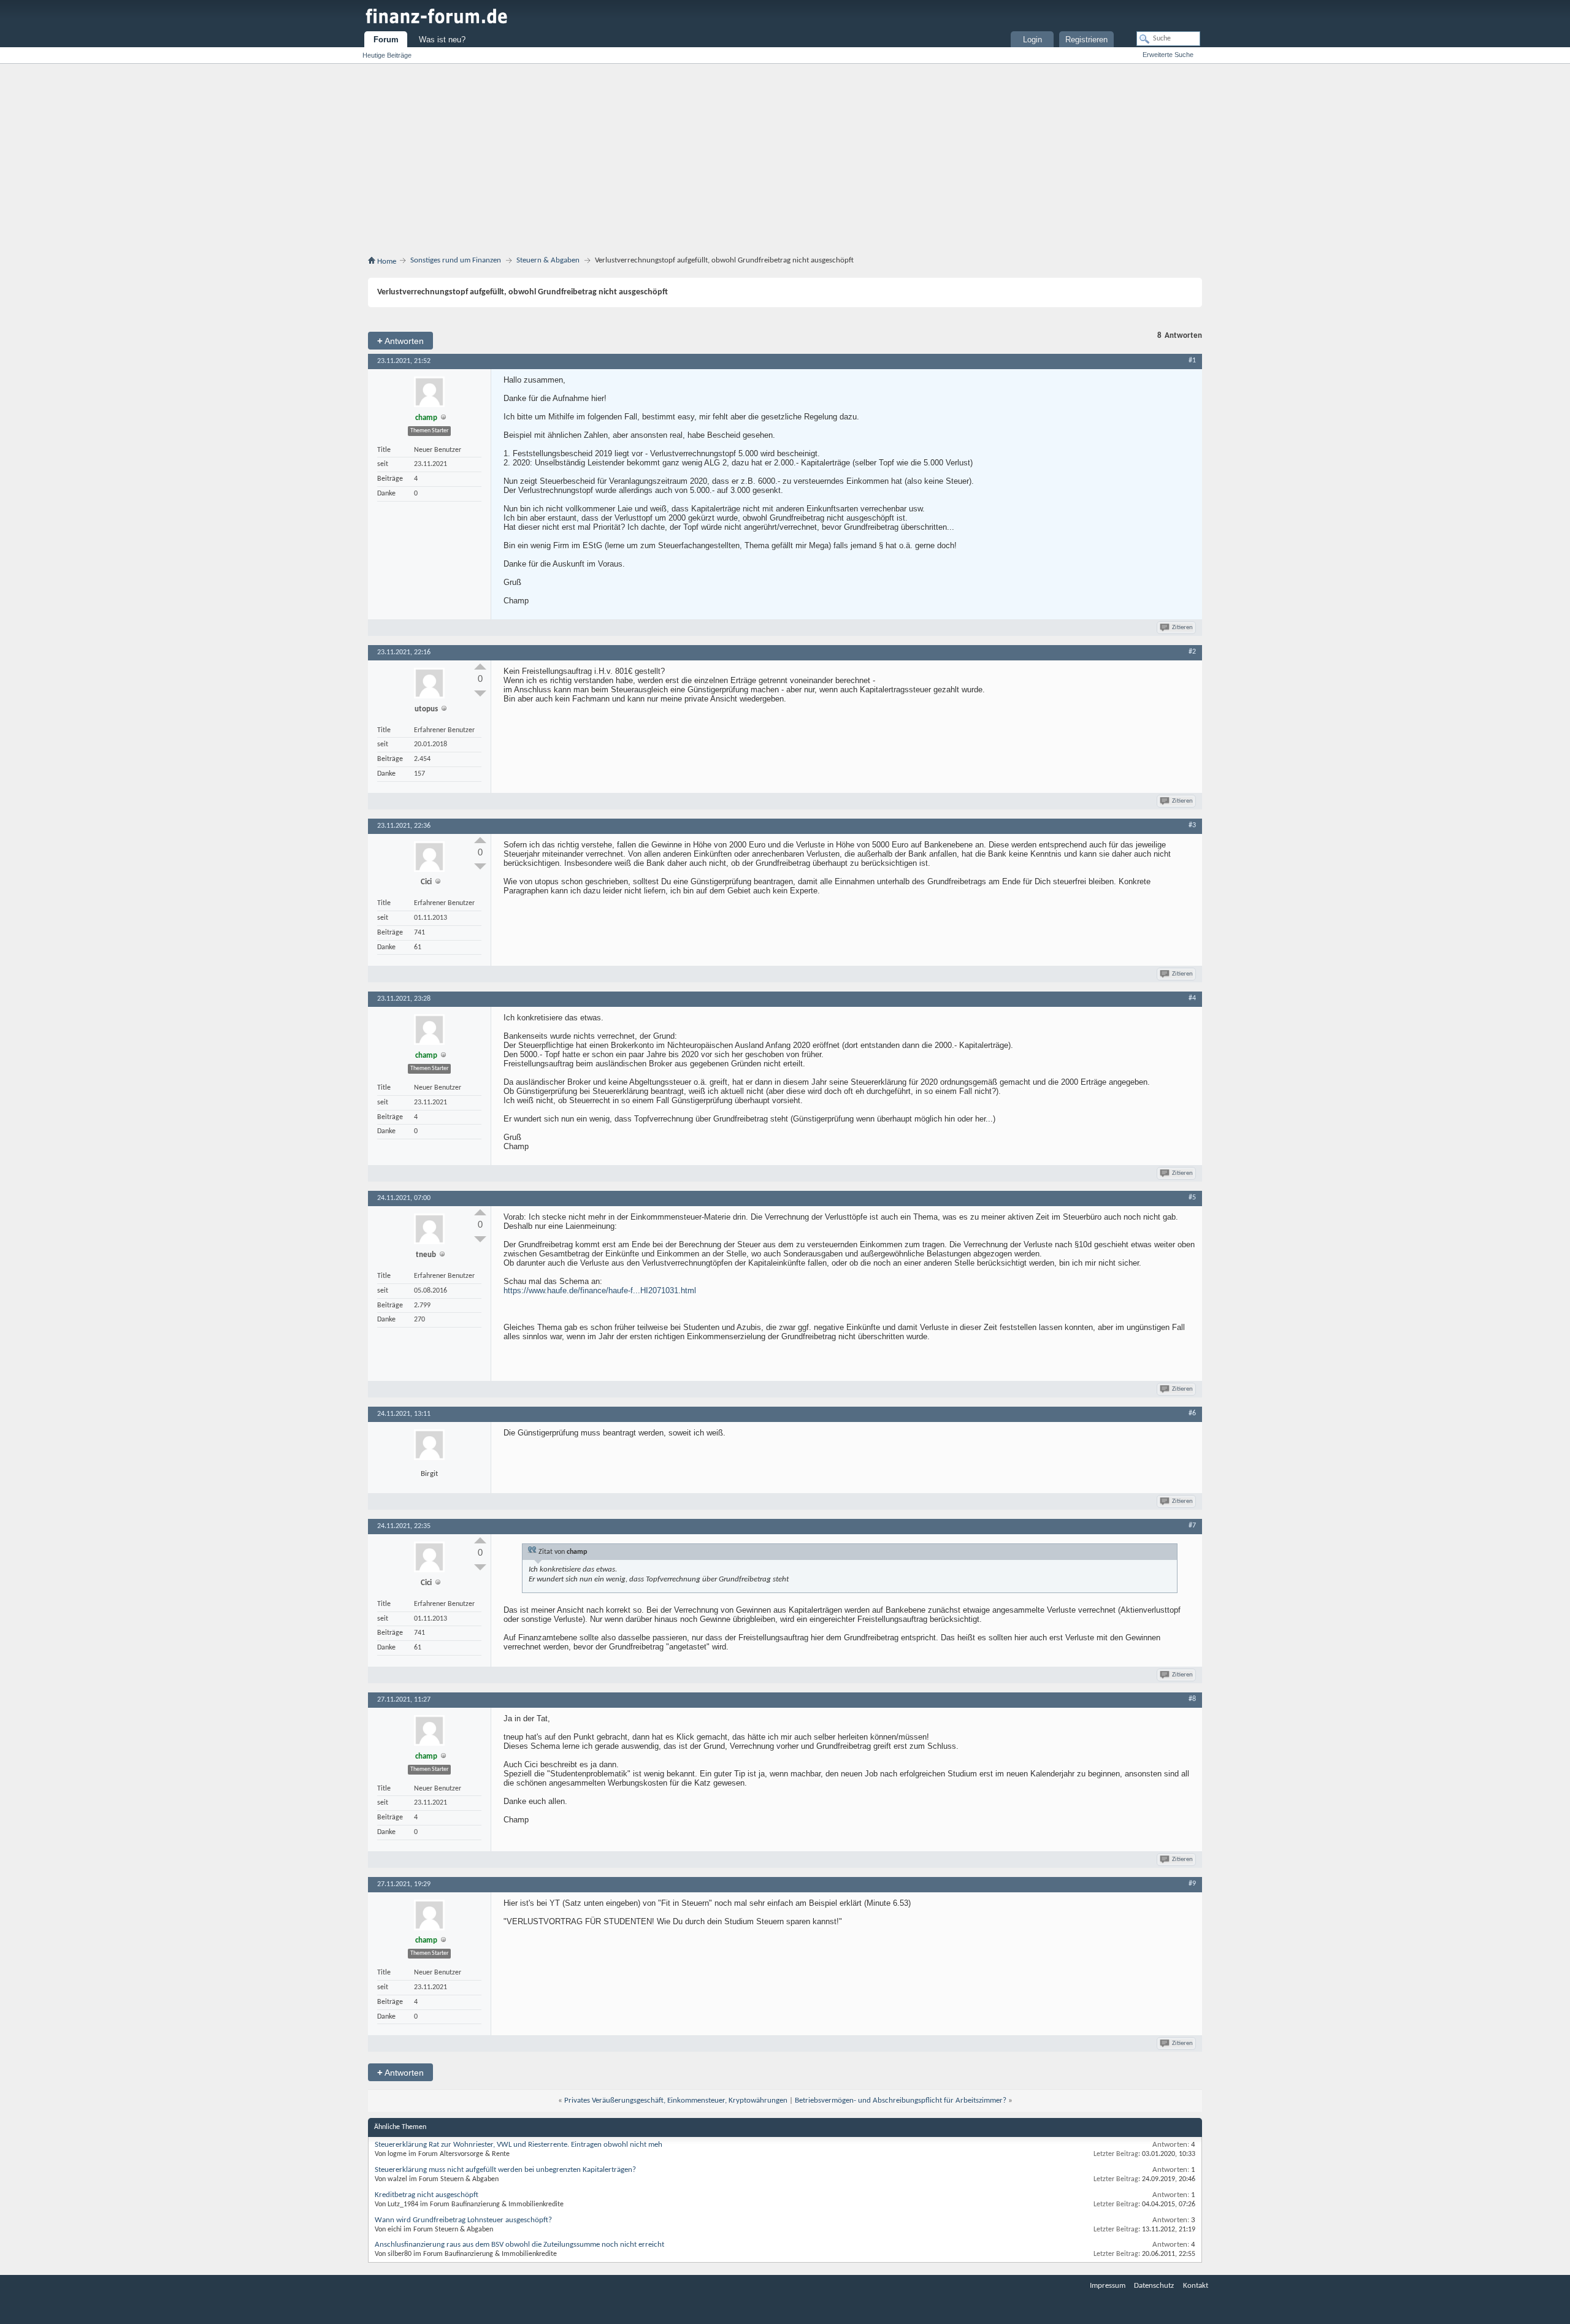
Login (1032, 40)
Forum (386, 40)
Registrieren (1086, 40)
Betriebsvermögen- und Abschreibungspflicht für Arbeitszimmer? (901, 2100)
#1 (1192, 361)
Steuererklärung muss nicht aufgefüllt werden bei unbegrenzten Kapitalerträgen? (505, 2170)
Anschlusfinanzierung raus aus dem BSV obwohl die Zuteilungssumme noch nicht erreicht (519, 2245)
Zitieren (1182, 628)
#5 (1192, 1198)
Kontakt (1196, 2286)
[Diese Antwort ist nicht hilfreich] (480, 694)
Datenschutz (1154, 2286)
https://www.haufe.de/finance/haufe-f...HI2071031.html (600, 1290)
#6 (1192, 1413)
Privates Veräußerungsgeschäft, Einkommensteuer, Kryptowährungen (676, 2100)
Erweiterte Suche (1168, 55)
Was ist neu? (442, 40)
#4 (1192, 998)
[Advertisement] (785, 162)
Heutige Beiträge (387, 55)
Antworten (400, 341)
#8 (1192, 1699)
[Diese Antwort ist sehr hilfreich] (480, 667)
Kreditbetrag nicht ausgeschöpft (427, 2195)
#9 (1192, 1884)
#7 (1192, 1526)
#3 (1192, 825)
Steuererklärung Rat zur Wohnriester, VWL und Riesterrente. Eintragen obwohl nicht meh (519, 2145)
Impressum (1108, 2286)
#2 (1192, 652)
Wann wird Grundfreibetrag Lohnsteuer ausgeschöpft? (463, 2220)
